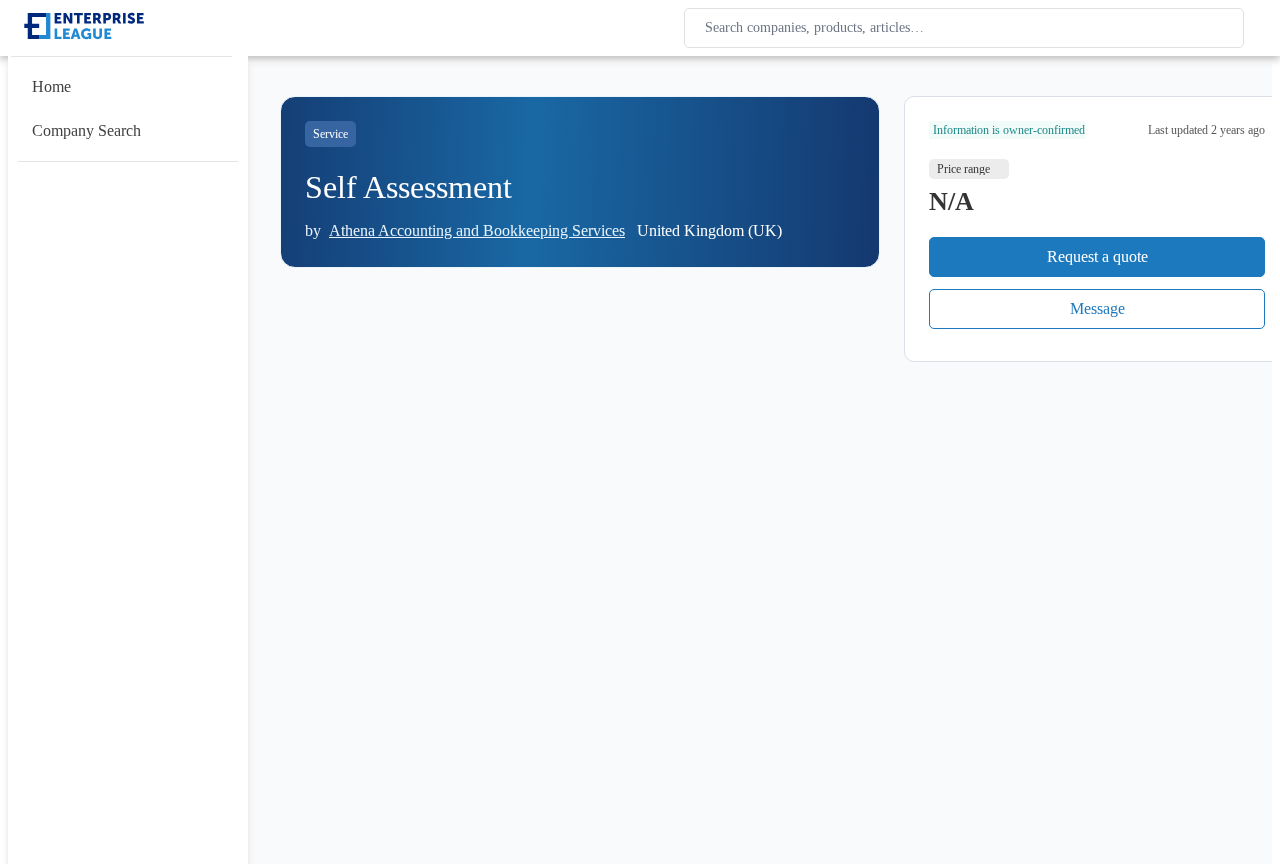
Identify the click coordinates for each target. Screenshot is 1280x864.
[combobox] (968, 28)
